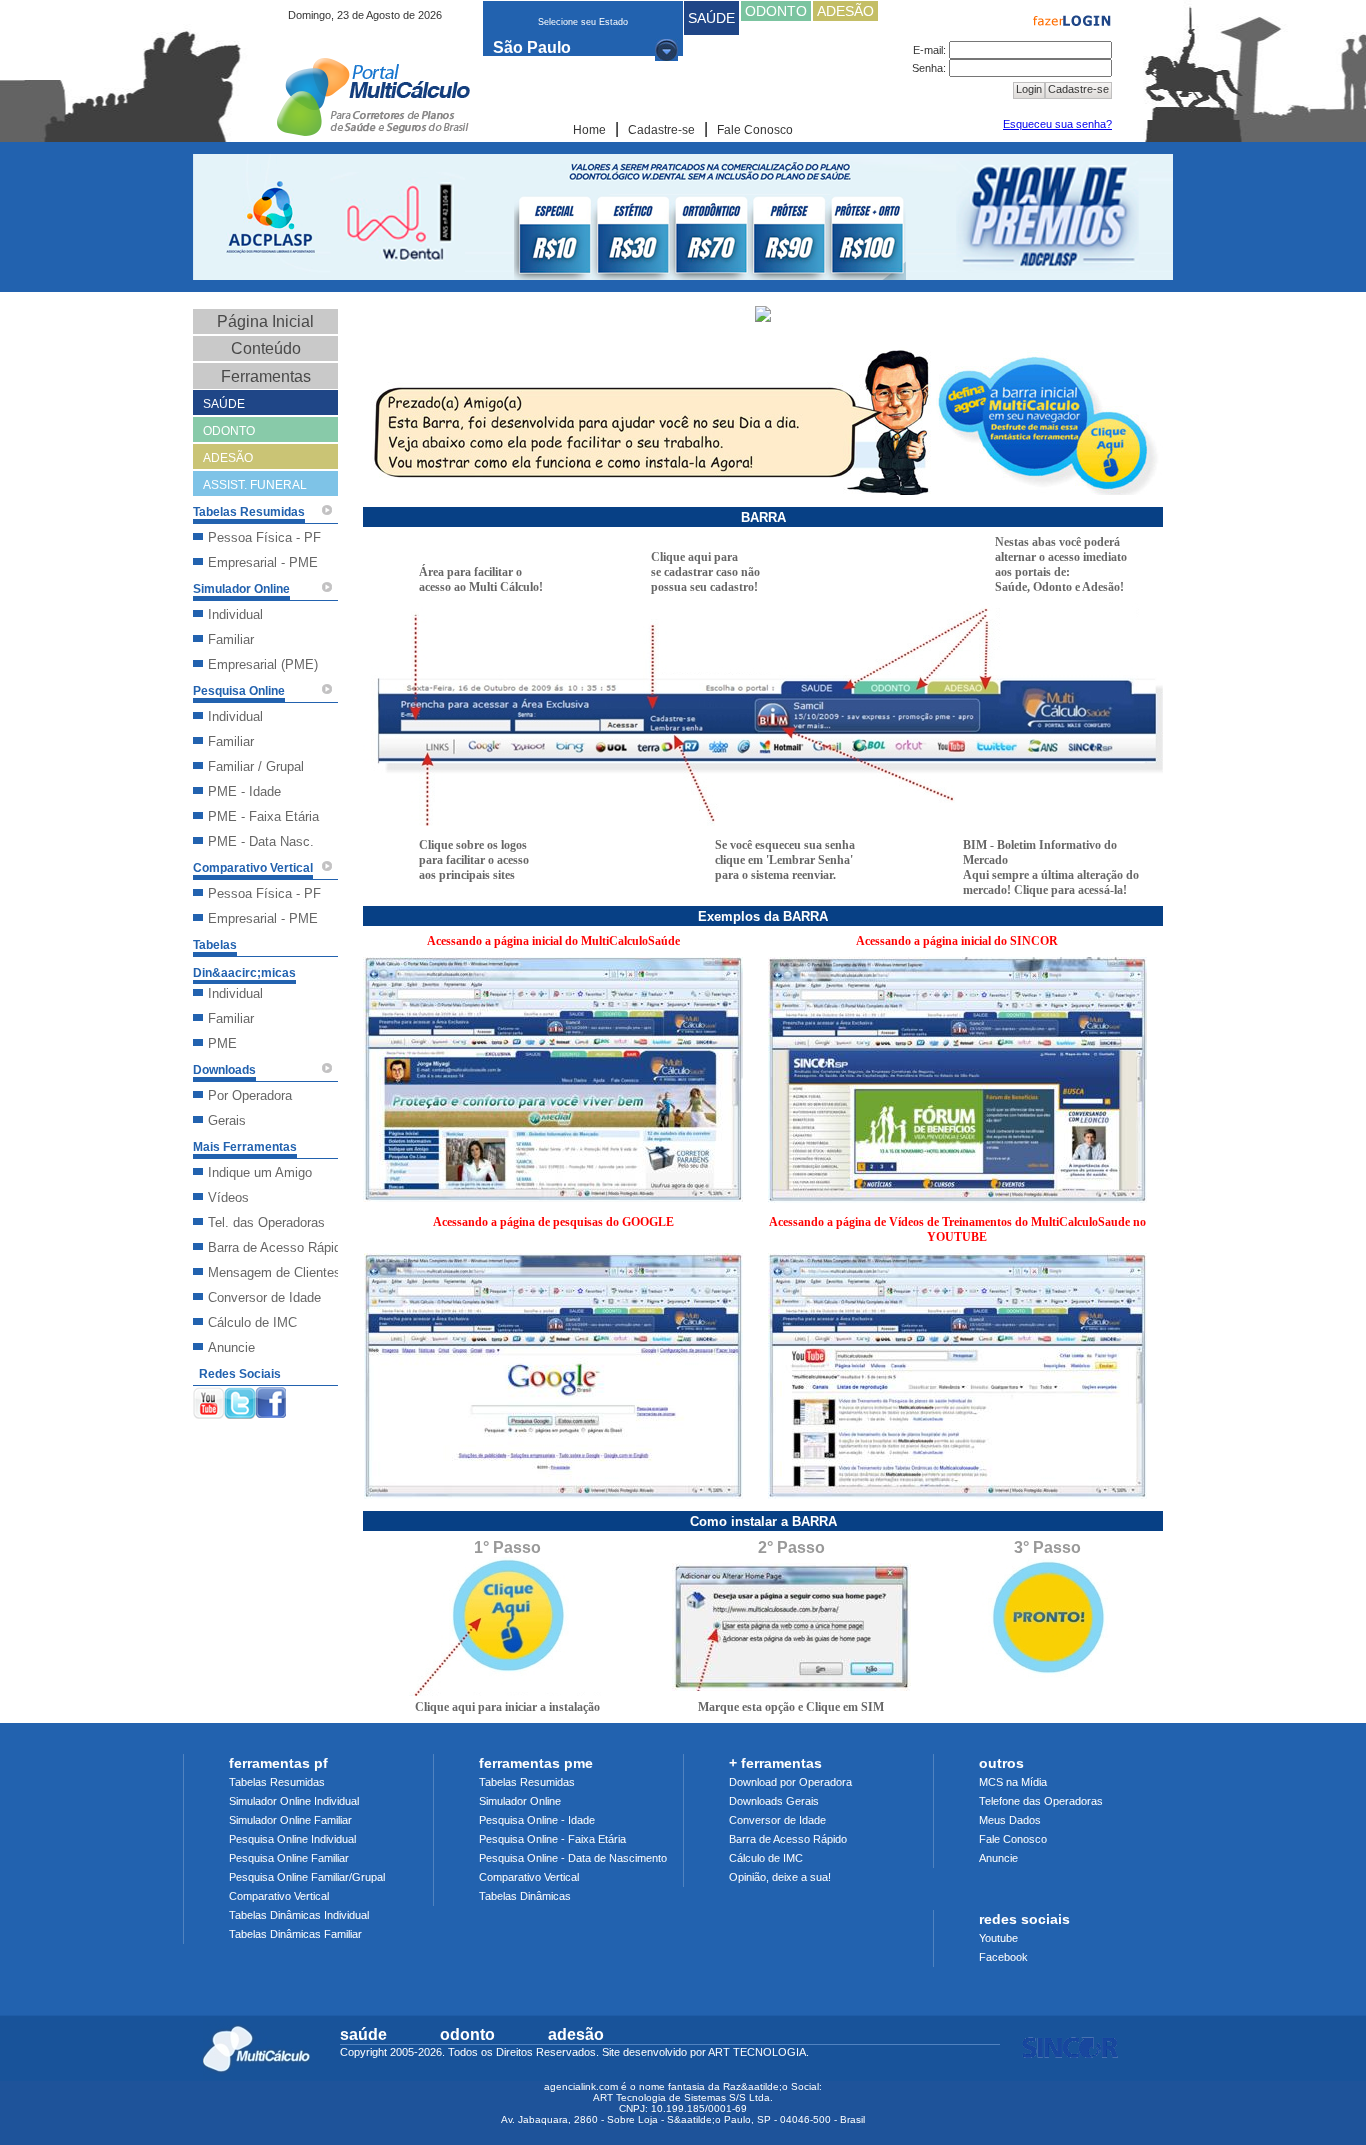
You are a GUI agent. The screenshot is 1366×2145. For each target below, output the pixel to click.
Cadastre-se (661, 130)
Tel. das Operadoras (266, 1222)
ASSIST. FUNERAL (255, 485)
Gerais (227, 1120)
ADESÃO (845, 11)
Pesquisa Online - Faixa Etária (552, 1839)
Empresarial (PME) (263, 664)
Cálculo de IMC (252, 1322)
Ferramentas (266, 376)
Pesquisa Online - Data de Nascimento (573, 1858)
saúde (363, 2034)
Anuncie (231, 1347)
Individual (235, 614)
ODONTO (776, 11)
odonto (467, 2034)
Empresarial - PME (263, 562)
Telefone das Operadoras (1041, 1801)
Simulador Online (520, 1801)
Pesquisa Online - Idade (537, 1820)
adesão (576, 2034)
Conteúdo (266, 348)
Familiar (231, 639)
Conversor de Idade (264, 1297)
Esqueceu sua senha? (1057, 124)
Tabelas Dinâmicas (525, 1896)
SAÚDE (711, 18)
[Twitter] (240, 1399)
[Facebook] (271, 1399)
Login (1029, 89)
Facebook (1003, 1957)
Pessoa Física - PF (264, 537)
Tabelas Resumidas (277, 1782)
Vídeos (228, 1197)
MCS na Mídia (1013, 1782)
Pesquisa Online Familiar (289, 1858)
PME (222, 1043)
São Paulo (532, 47)
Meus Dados (1010, 1820)
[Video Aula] (327, 510)
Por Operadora (250, 1095)
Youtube (998, 1938)
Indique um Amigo (260, 1172)
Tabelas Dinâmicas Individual (299, 1915)
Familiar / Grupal (256, 766)
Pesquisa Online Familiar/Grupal (307, 1877)
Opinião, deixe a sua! (780, 1877)
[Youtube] (208, 1399)
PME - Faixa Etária (263, 816)
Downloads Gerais (774, 1801)
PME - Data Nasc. (261, 841)
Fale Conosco (755, 130)
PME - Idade (244, 791)
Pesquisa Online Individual (292, 1839)
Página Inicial (265, 321)
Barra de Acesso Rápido (278, 1247)
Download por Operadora (790, 1782)
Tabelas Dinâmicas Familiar (295, 1934)
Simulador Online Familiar (290, 1820)
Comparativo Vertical (279, 1896)
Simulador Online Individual (294, 1801)
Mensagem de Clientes (274, 1272)
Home (589, 130)
